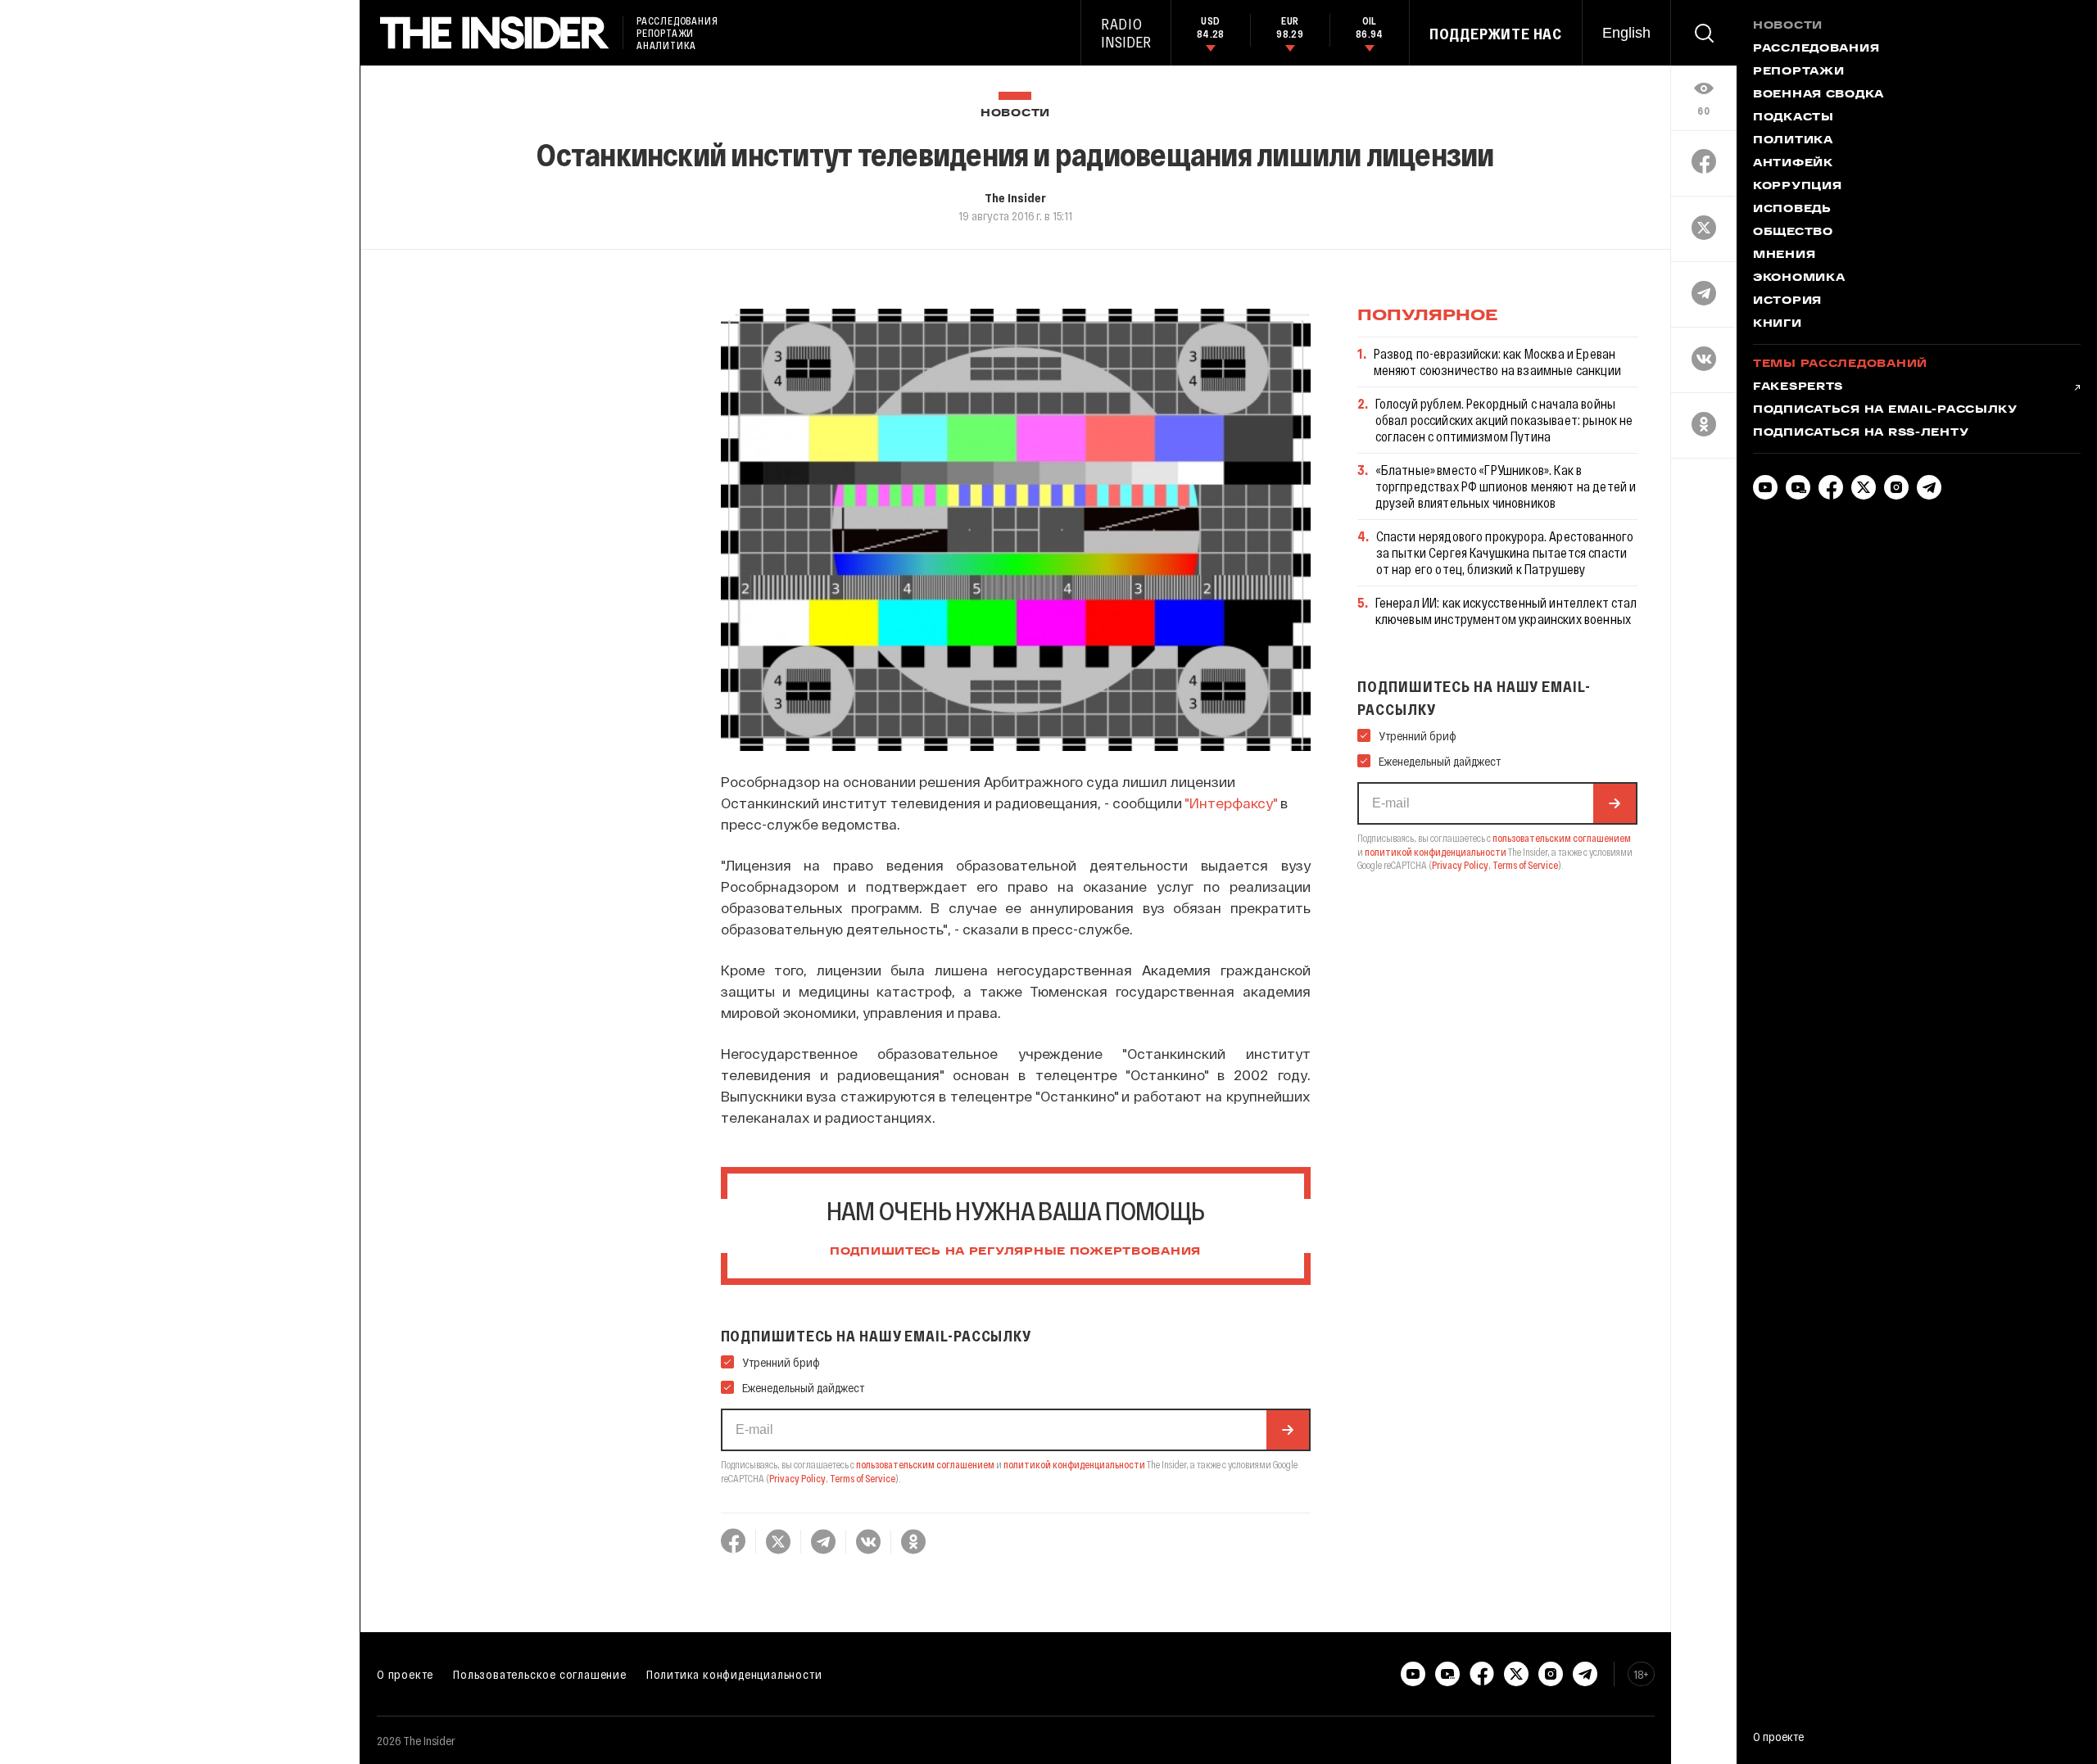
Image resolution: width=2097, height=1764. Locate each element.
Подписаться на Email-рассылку (1885, 410)
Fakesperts (1798, 387)
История (1787, 301)
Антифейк (1793, 164)
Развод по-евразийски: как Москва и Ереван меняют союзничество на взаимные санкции (1497, 362)
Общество (1793, 233)
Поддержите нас (1496, 34)
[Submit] (1288, 1430)
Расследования (1816, 49)
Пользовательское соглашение (540, 1674)
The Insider (1015, 197)
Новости (1015, 113)
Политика (1793, 141)
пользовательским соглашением (925, 1464)
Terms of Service (863, 1478)
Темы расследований (1840, 364)
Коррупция (1797, 187)
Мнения (1784, 256)
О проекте (405, 1674)
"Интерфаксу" (1231, 803)
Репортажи (1798, 72)
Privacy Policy (797, 1478)
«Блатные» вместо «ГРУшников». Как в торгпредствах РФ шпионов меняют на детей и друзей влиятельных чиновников (1506, 486)
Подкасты (1794, 118)
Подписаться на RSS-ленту (1861, 433)
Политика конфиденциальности (734, 1674)
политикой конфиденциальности (1074, 1464)
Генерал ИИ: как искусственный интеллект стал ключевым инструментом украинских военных (1506, 611)
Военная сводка (1818, 95)
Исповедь (1792, 210)
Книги (1778, 324)
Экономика (1799, 278)
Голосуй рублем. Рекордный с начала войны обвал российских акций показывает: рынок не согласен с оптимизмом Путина (1504, 420)
